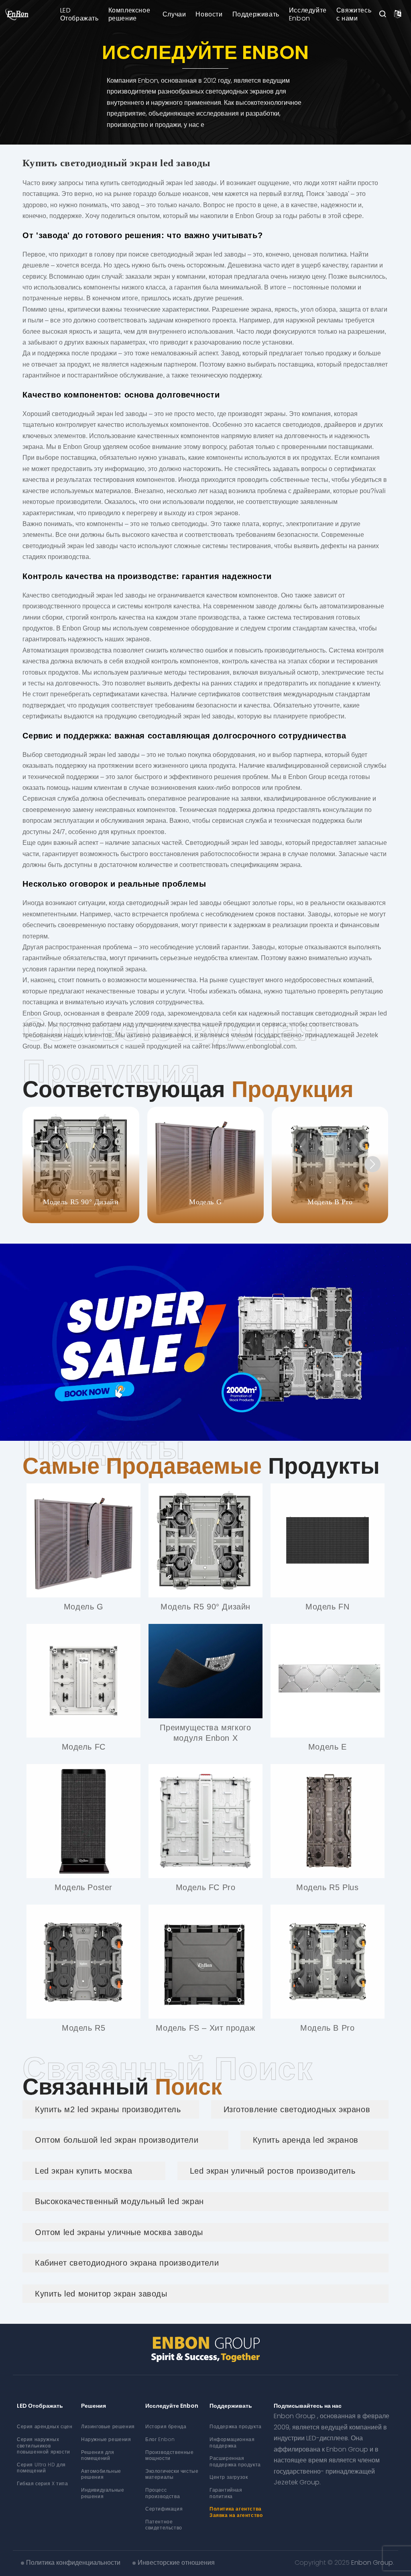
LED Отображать (79, 14)
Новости (209, 14)
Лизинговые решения (108, 2426)
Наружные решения (106, 2439)
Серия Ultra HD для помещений (41, 2468)
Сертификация (164, 2509)
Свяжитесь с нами (354, 14)
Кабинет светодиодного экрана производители (127, 2263)
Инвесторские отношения (176, 2563)
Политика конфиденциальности (73, 2563)
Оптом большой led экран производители (117, 2140)
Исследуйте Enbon (308, 14)
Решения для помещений (98, 2455)
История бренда (166, 2426)
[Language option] (398, 14)
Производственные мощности (170, 2455)
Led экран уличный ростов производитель (273, 2171)
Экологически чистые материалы (172, 2474)
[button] (372, 1164)
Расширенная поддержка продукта (235, 2461)
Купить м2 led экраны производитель (108, 2109)
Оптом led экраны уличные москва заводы (119, 2232)
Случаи (174, 14)
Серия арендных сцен (45, 2426)
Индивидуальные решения (103, 2493)
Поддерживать (256, 14)
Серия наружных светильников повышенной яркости (44, 2445)
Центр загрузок (229, 2477)
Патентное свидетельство (164, 2525)
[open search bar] (383, 14)
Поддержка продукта (236, 2426)
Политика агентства (236, 2509)
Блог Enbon (160, 2439)
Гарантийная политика (226, 2493)
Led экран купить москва (84, 2171)
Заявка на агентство (236, 2515)
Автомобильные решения (101, 2474)
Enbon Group (372, 2563)
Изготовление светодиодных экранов (297, 2109)
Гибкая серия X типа (42, 2483)
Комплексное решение (129, 14)
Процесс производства (163, 2493)
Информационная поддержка (232, 2442)
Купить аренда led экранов (306, 2140)
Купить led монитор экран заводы (101, 2294)
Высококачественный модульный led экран (119, 2201)
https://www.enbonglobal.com (254, 1046)
